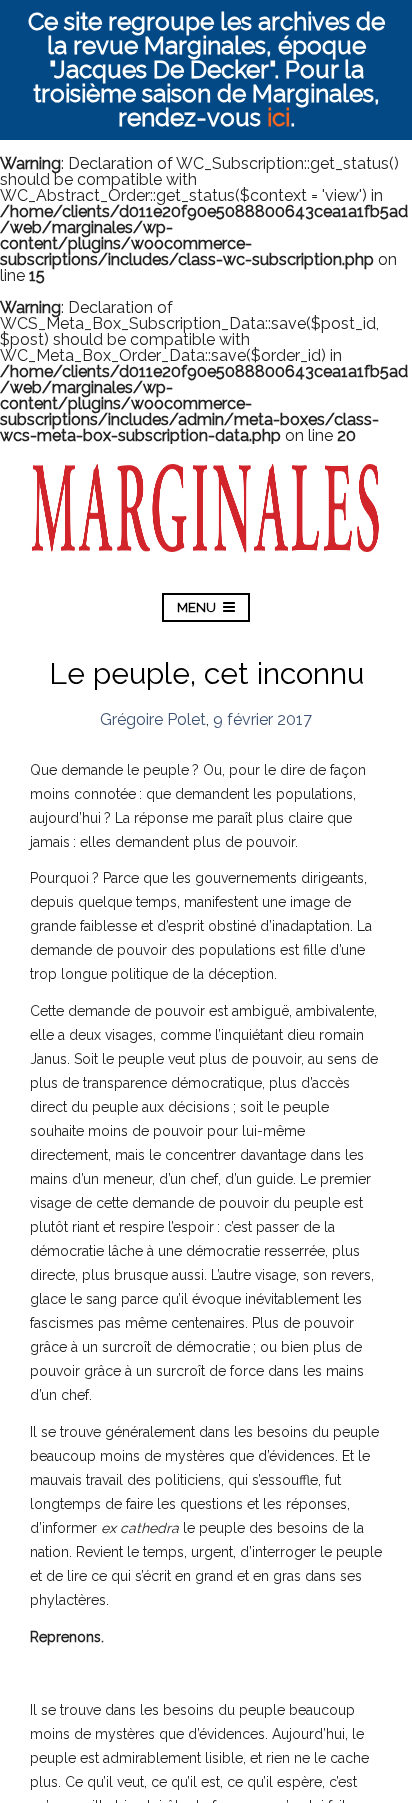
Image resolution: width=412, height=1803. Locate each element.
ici (278, 117)
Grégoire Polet (153, 719)
